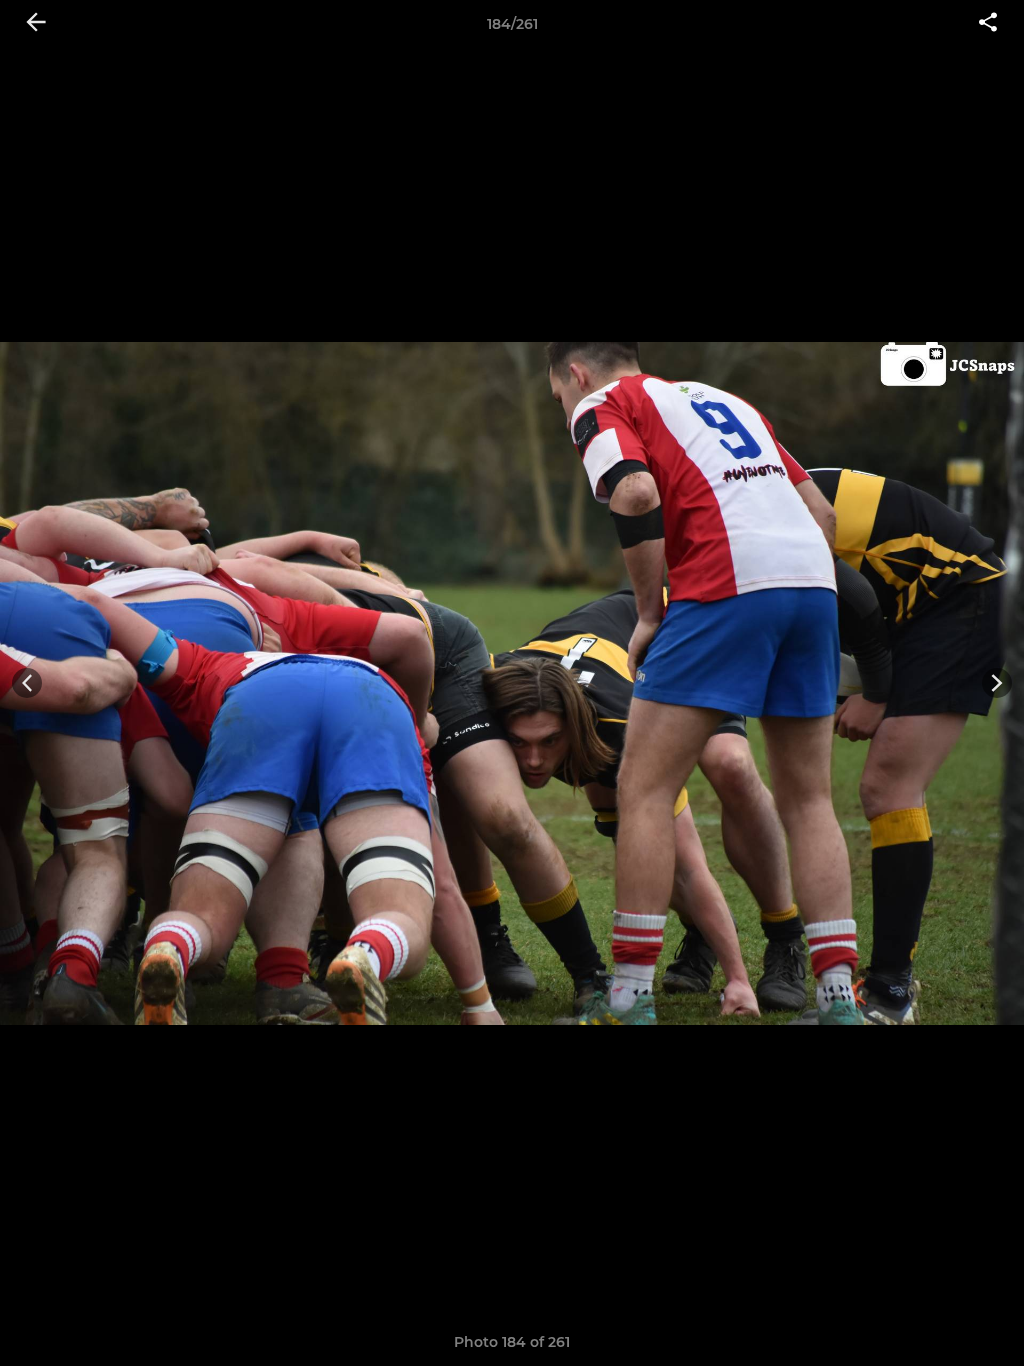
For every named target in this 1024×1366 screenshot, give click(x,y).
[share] (988, 24)
